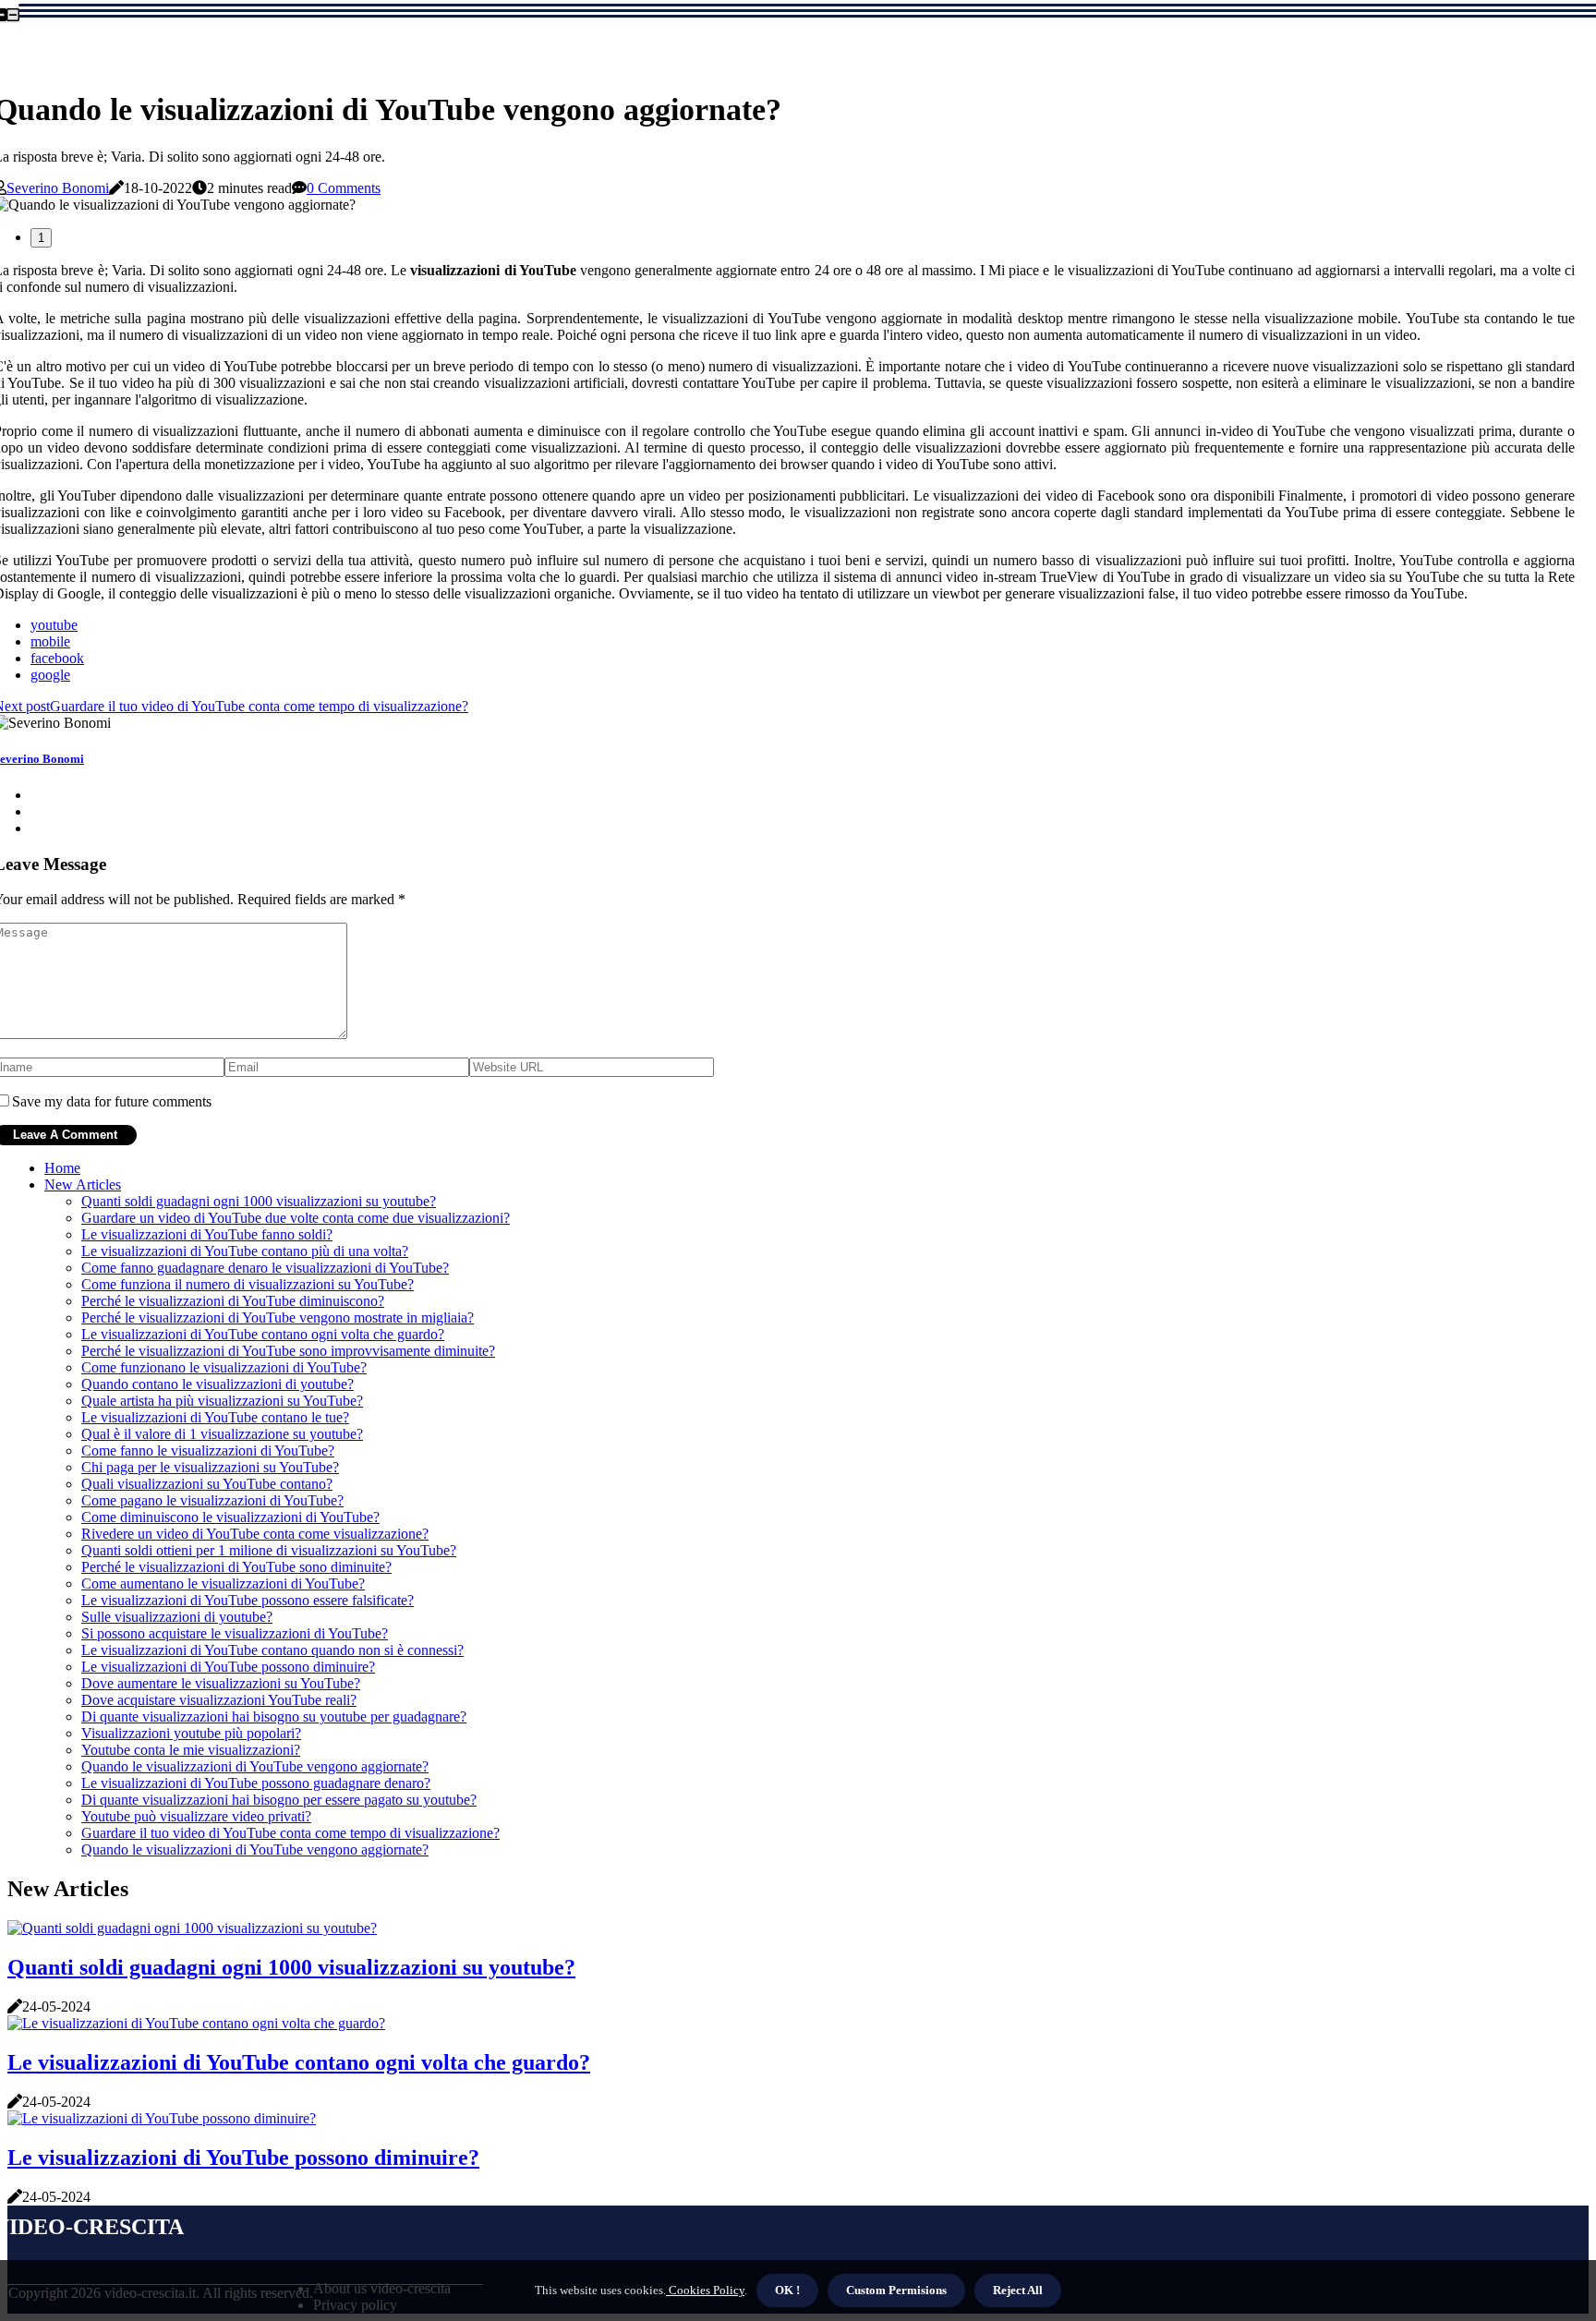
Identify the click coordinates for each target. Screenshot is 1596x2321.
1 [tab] (41, 238)
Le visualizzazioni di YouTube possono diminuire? (228, 1667)
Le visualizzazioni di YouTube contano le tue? (215, 1417)
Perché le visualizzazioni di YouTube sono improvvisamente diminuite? (288, 1351)
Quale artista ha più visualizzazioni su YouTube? (222, 1401)
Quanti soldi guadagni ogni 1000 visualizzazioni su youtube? (259, 1201)
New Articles (83, 1185)
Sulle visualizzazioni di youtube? (177, 1617)
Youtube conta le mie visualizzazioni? (191, 1750)
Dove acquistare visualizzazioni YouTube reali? (219, 1700)
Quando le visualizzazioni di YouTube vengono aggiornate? (255, 1766)
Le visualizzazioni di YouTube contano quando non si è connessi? (272, 1650)
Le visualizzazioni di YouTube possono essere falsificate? (248, 1600)
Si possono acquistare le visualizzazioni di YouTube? (235, 1633)
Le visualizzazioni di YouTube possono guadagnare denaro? (256, 1783)
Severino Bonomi (58, 188)
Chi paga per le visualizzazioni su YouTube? (210, 1467)
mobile (50, 641)
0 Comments (344, 188)
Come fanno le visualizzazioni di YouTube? (208, 1451)
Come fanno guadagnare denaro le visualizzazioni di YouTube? (265, 1268)
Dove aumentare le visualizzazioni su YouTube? (221, 1683)
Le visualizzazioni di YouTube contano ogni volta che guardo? (263, 1334)
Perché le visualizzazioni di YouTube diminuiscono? (233, 1301)
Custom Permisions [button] (896, 2290)
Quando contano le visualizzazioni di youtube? (218, 1384)
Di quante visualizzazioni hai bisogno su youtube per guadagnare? (274, 1717)
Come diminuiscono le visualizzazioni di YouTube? (230, 1517)
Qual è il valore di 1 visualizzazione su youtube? (222, 1434)
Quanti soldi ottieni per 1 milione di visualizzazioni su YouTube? (269, 1550)
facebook (57, 658)
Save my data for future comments (112, 1101)
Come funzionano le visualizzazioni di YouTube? (224, 1367)
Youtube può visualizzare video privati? (196, 1816)
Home (62, 1168)
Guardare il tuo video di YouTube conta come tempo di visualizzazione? (290, 1833)
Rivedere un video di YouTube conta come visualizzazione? (255, 1534)
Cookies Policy (705, 2290)
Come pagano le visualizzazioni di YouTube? (212, 1500)
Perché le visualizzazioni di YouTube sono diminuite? (236, 1567)
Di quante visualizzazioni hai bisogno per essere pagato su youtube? (279, 1800)
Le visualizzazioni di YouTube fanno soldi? (207, 1234)
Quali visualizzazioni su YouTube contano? (207, 1484)
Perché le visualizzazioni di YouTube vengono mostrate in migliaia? (278, 1318)
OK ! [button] (787, 2290)
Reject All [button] (1018, 2290)
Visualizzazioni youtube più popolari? (191, 1733)
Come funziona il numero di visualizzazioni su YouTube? (248, 1284)
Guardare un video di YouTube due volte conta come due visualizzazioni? (296, 1218)
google (50, 675)
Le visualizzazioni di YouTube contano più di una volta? (245, 1251)
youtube (54, 625)
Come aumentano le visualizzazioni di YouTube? (223, 1584)
